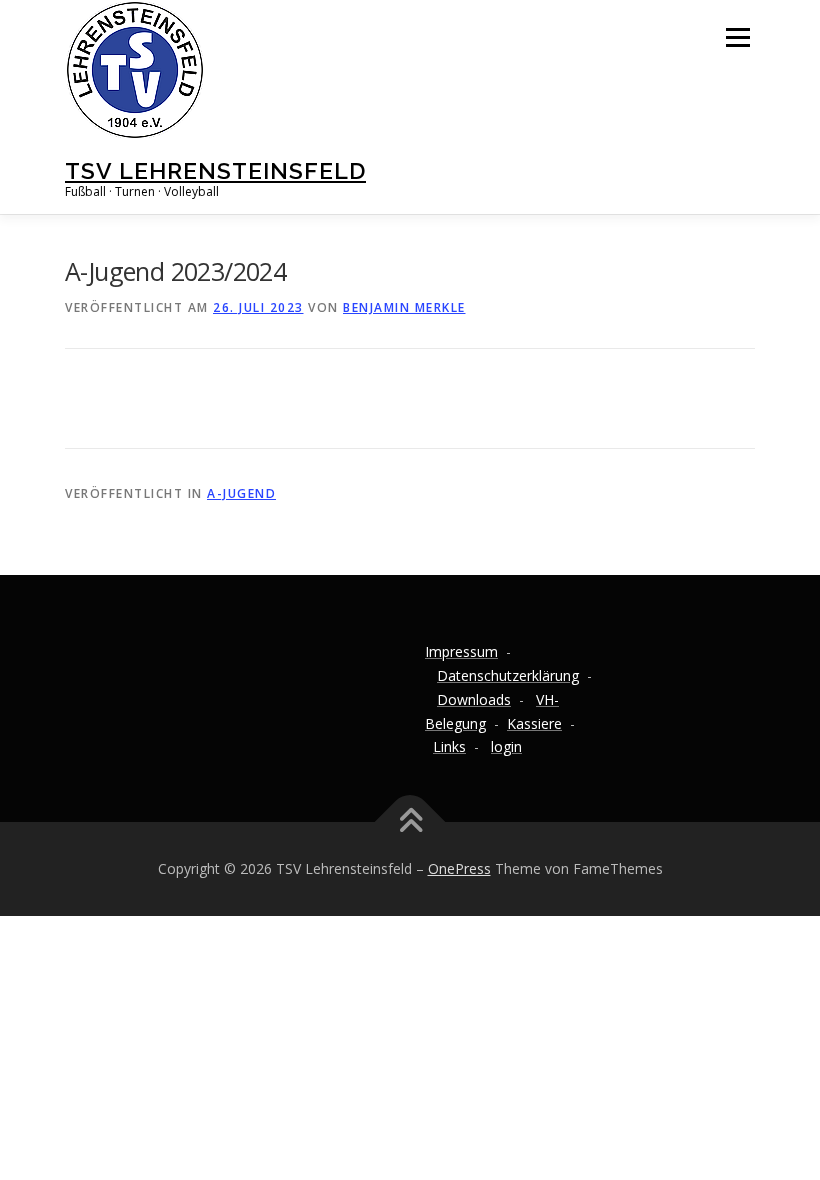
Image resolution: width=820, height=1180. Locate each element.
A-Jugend (241, 493)
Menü (737, 37)
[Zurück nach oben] (410, 822)
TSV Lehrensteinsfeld (215, 170)
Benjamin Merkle (404, 307)
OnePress (459, 868)
